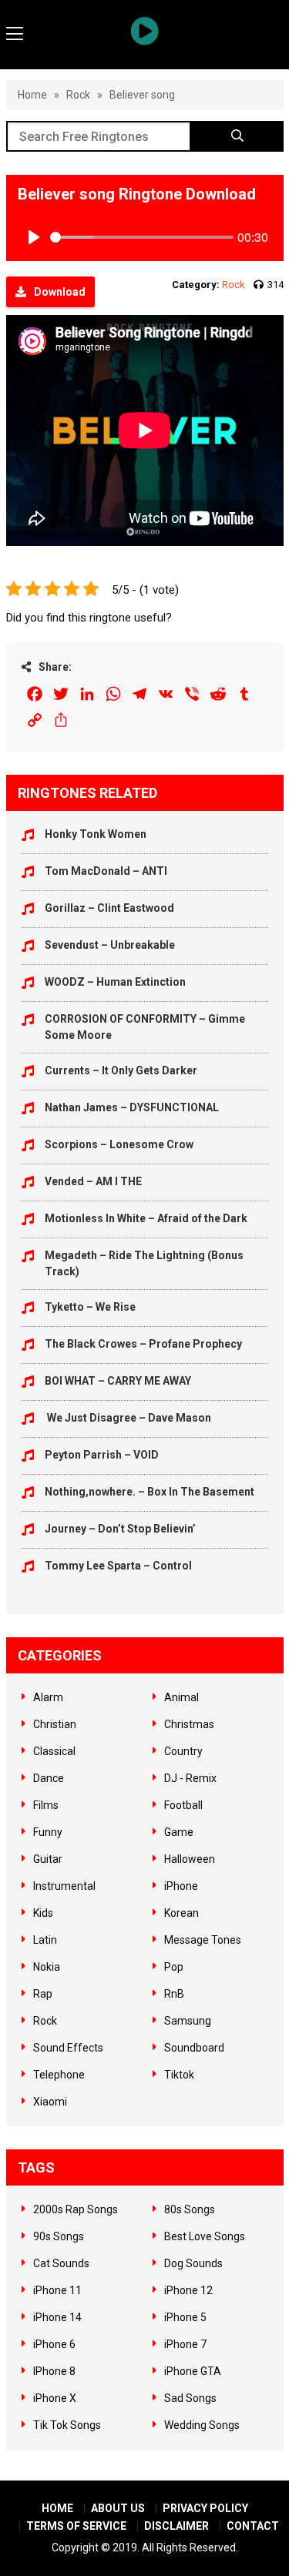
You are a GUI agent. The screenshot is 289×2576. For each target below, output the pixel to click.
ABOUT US (118, 2508)
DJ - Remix (190, 1778)
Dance (49, 1778)
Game (179, 1832)
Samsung (188, 2021)
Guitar (48, 1859)
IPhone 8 (54, 2371)
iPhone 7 (185, 2344)
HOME (57, 2508)
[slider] (142, 237)
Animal (181, 1697)
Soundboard (194, 2048)
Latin (45, 1940)
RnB (174, 1994)
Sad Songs (190, 2398)
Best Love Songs (205, 2236)
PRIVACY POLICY (205, 2508)
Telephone (59, 2075)
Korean (181, 1913)
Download (60, 292)
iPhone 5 (185, 2317)
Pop (174, 1967)
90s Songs (59, 2236)
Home (32, 95)
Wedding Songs (202, 2425)
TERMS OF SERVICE (76, 2526)
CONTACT (253, 2526)
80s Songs (190, 2209)
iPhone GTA (193, 2371)
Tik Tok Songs (67, 2425)
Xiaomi (50, 2102)
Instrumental (64, 1886)
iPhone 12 (188, 2290)
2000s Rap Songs (76, 2209)
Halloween (190, 1859)
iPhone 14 (57, 2317)
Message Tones (203, 1940)
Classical (54, 1751)
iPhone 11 (57, 2290)
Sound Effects (68, 2048)
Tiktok (179, 2075)
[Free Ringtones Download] (145, 31)
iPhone (181, 1886)
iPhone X (55, 2398)
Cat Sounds (61, 2263)
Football (183, 1805)
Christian (55, 1724)
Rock (78, 95)
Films (46, 1805)
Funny (48, 1832)
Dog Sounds (193, 2263)
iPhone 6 (54, 2344)
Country (183, 1751)
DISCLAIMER (176, 2526)
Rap (43, 1994)
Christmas (189, 1724)
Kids (43, 1913)
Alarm (48, 1697)
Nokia (47, 1967)
